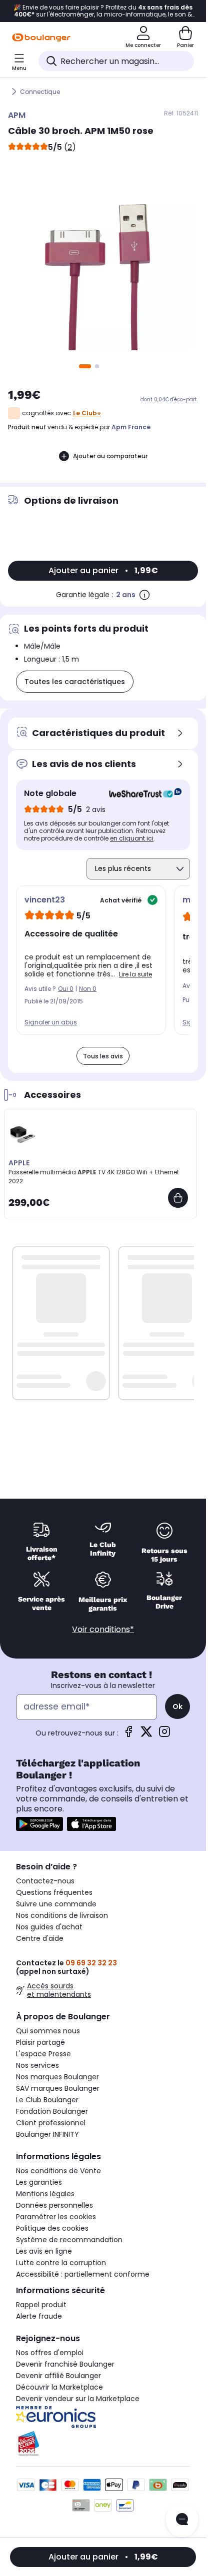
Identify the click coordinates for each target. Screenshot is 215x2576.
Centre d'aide (40, 1938)
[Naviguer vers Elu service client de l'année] (103, 2444)
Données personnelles (54, 2205)
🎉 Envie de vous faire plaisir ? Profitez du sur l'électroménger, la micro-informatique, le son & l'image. (103, 11)
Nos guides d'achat (49, 1927)
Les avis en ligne (44, 2251)
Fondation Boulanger (52, 2111)
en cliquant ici (132, 838)
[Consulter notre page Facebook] (128, 1735)
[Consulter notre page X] (146, 1735)
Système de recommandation (69, 2240)
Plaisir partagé (40, 2042)
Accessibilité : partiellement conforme (83, 2274)
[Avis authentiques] (140, 794)
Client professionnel (51, 2123)
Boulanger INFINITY (47, 2134)
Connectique (40, 92)
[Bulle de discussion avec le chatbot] (182, 2520)
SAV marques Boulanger (58, 2088)
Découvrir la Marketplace (59, 2387)
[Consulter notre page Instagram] (164, 1735)
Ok (177, 1707)
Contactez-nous (45, 1881)
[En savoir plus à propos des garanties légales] (144, 595)
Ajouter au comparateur (110, 456)
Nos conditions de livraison (62, 1915)
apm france (131, 427)
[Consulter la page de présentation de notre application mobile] (39, 1824)
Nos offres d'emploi (50, 2353)
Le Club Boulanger (47, 2100)
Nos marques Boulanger (57, 2077)
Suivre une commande (56, 1904)
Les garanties (39, 2182)
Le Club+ (87, 413)
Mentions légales (45, 2194)
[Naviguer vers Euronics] (103, 2417)
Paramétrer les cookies (56, 2217)
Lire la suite (135, 974)
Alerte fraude (39, 2316)
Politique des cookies (52, 2228)
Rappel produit (41, 2305)
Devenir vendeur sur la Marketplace (78, 2399)
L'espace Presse (43, 2054)
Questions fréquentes (54, 1892)
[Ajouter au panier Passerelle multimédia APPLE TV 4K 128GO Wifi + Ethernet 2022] (178, 1198)
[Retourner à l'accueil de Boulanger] (41, 37)
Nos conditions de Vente (58, 2171)
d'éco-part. (184, 400)
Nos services (37, 2065)
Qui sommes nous (48, 2031)
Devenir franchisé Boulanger (65, 2364)
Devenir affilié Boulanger (58, 2376)
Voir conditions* (103, 1629)
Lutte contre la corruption (61, 2263)
